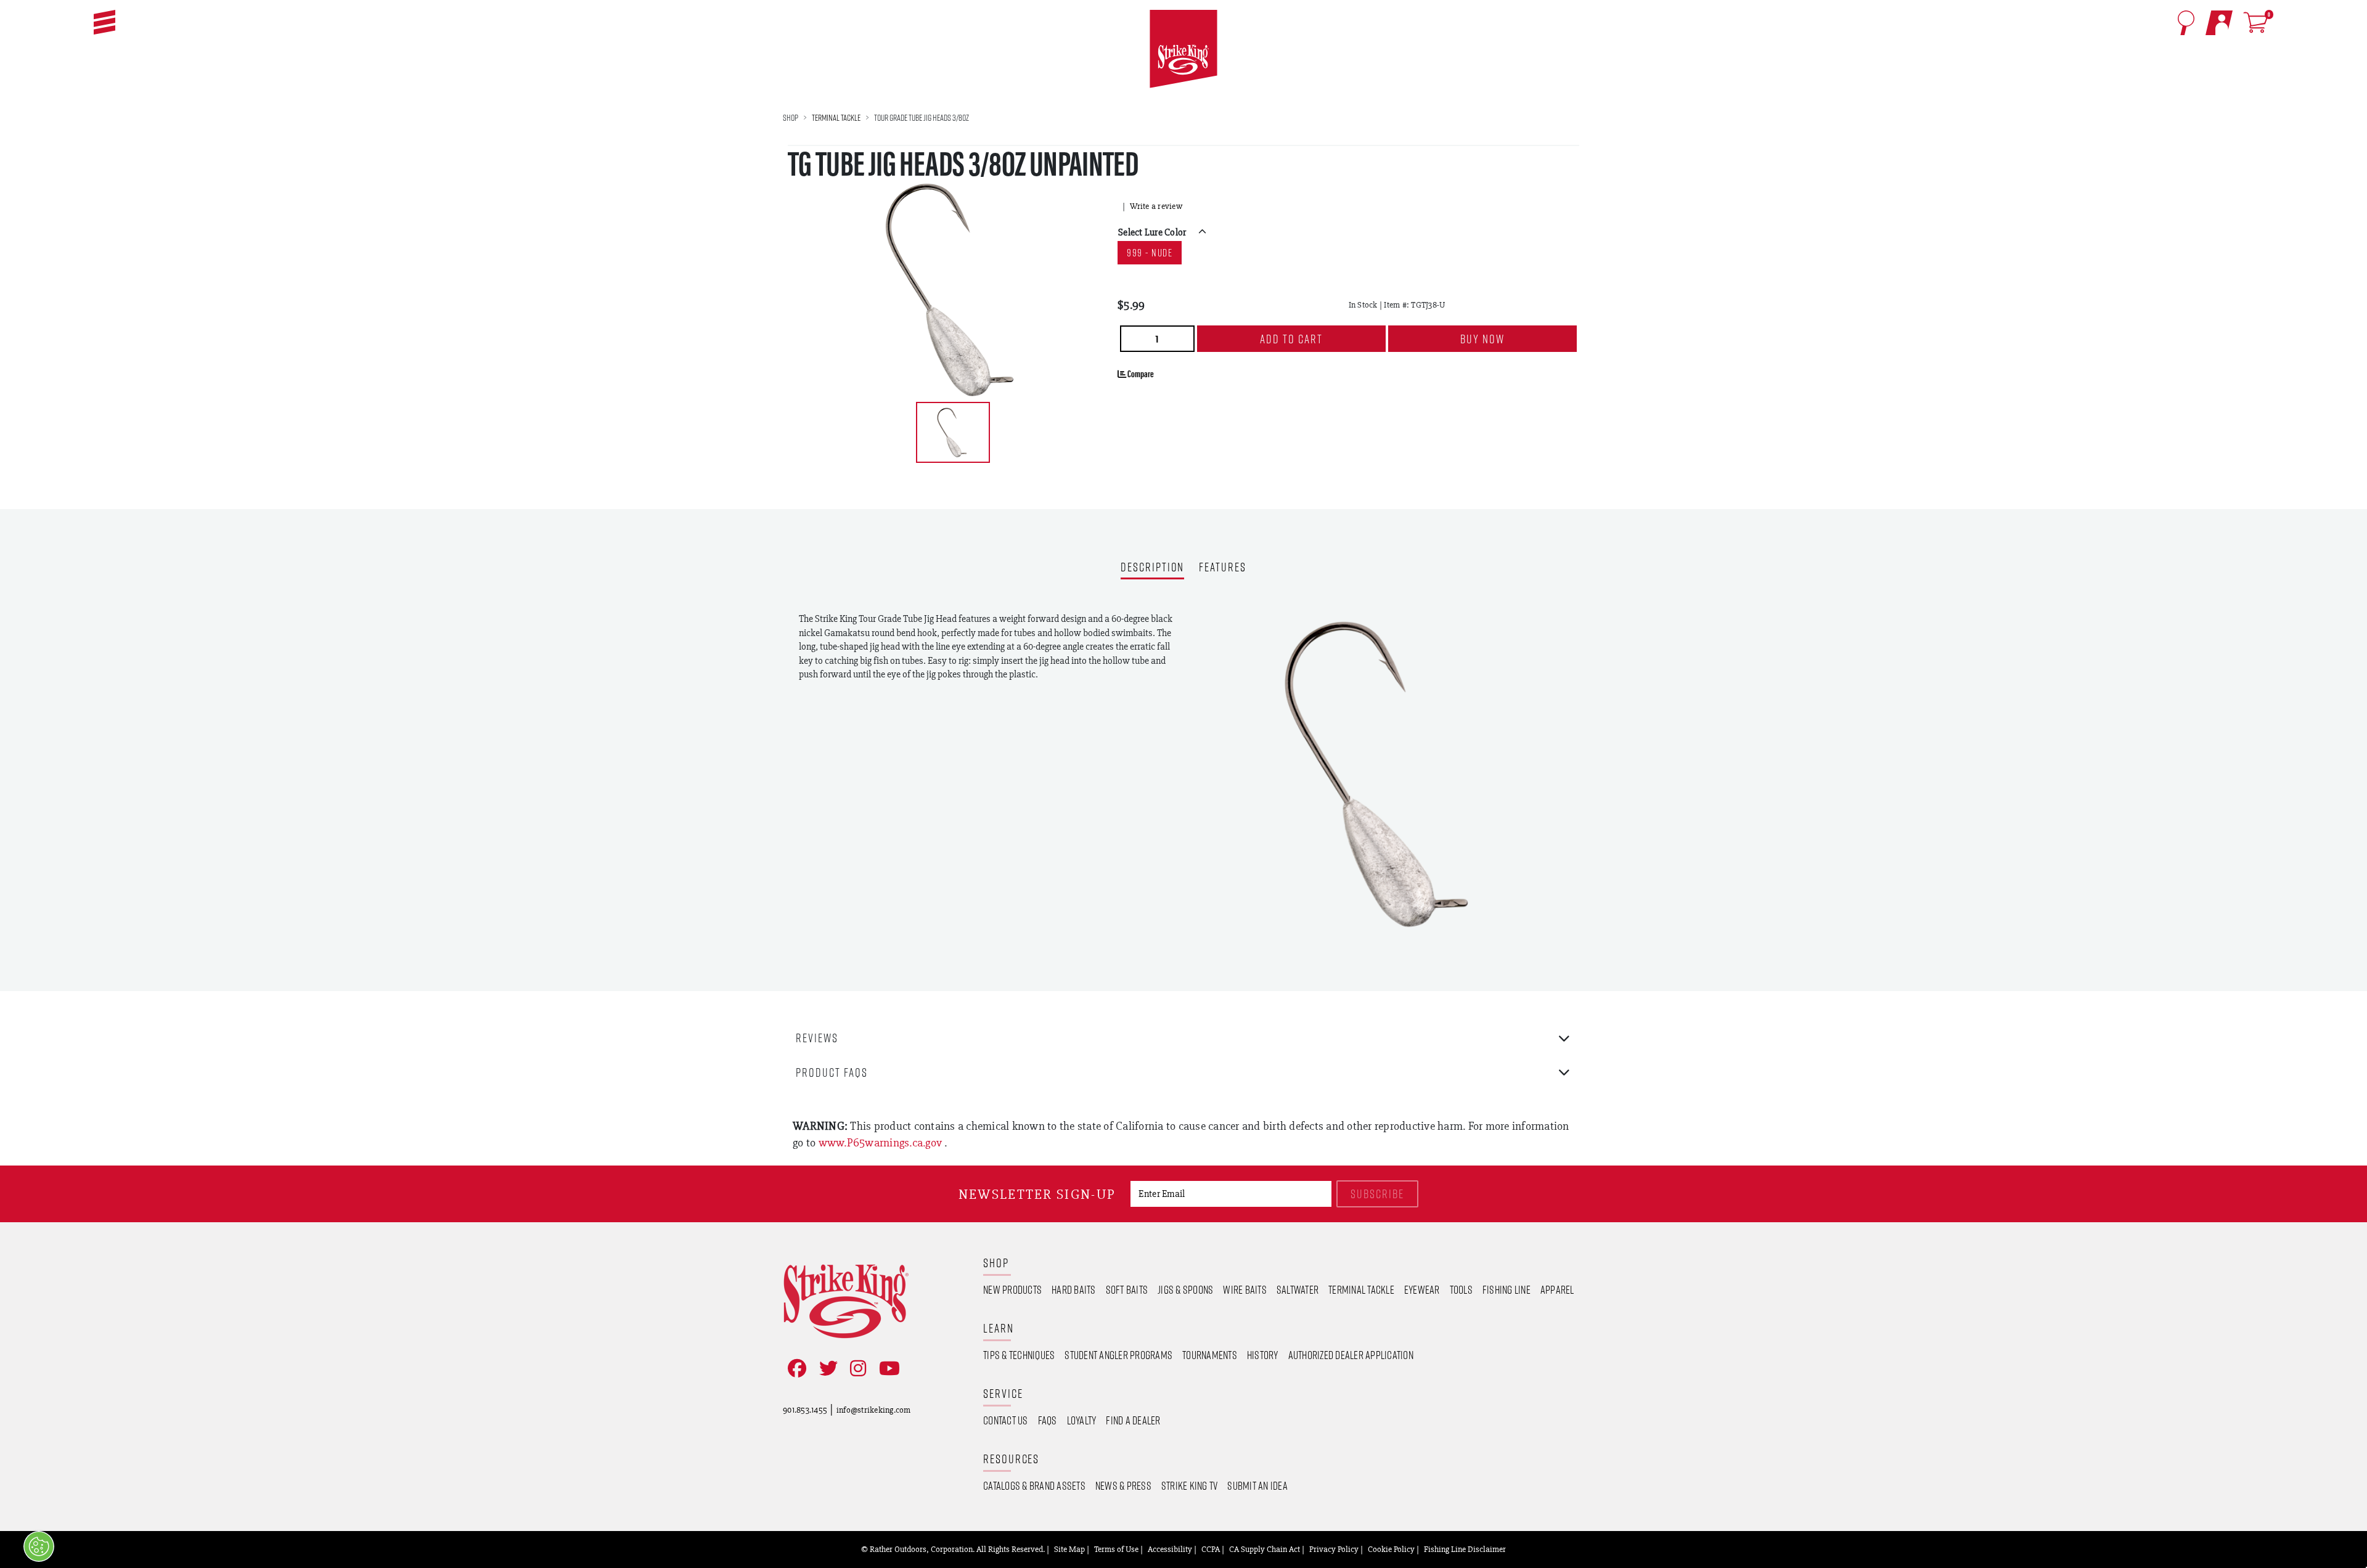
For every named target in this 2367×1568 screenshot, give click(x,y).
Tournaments (1210, 1355)
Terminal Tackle (836, 117)
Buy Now (1482, 339)
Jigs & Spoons (1185, 1289)
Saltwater (1298, 1289)
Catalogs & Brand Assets (1034, 1485)
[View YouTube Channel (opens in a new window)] (887, 1369)
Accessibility (1170, 1549)
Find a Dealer (1133, 1420)
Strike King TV (1190, 1485)
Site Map (1069, 1549)
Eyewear (1422, 1289)
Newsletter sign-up (1037, 1194)
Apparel (1557, 1289)
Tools (1461, 1289)
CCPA (1211, 1549)
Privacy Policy (1334, 1549)
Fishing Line (1506, 1289)
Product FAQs (832, 1072)
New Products (1012, 1289)
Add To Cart (1291, 339)
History (1263, 1355)
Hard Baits (1074, 1289)
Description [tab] (1152, 568)
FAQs (1048, 1420)
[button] (104, 22)
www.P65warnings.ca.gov (882, 1142)
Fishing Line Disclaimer (1465, 1549)
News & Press (1123, 1485)
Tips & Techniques (1019, 1355)
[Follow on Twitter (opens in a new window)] (826, 1369)
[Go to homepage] (1183, 49)
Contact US (1006, 1420)
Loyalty (1082, 1420)
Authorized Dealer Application (1351, 1355)
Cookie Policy (1391, 1549)
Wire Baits (1245, 1289)
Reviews (817, 1038)
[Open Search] (2186, 23)
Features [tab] (1222, 568)
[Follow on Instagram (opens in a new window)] (856, 1369)
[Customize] (39, 1546)
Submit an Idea (1257, 1485)
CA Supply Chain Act (1265, 1549)
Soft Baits (1127, 1289)
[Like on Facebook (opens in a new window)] (795, 1369)
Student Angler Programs (1118, 1355)
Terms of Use (1116, 1549)
